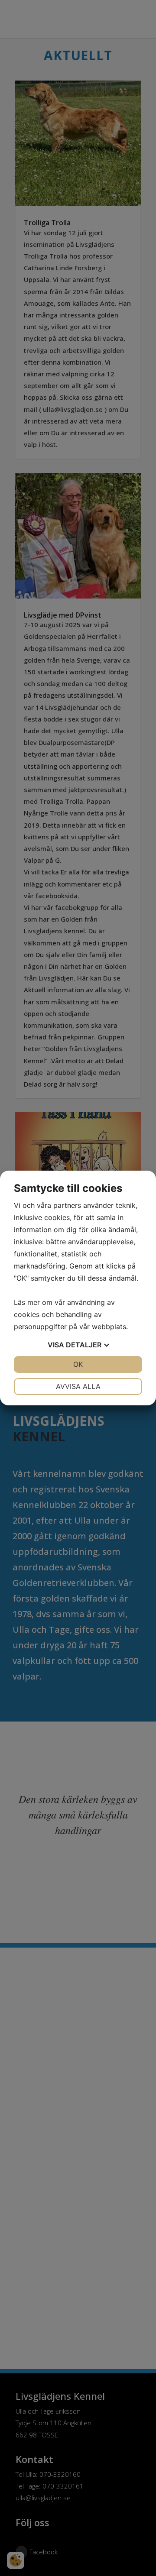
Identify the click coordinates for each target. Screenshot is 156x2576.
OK (78, 1364)
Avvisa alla (78, 1386)
